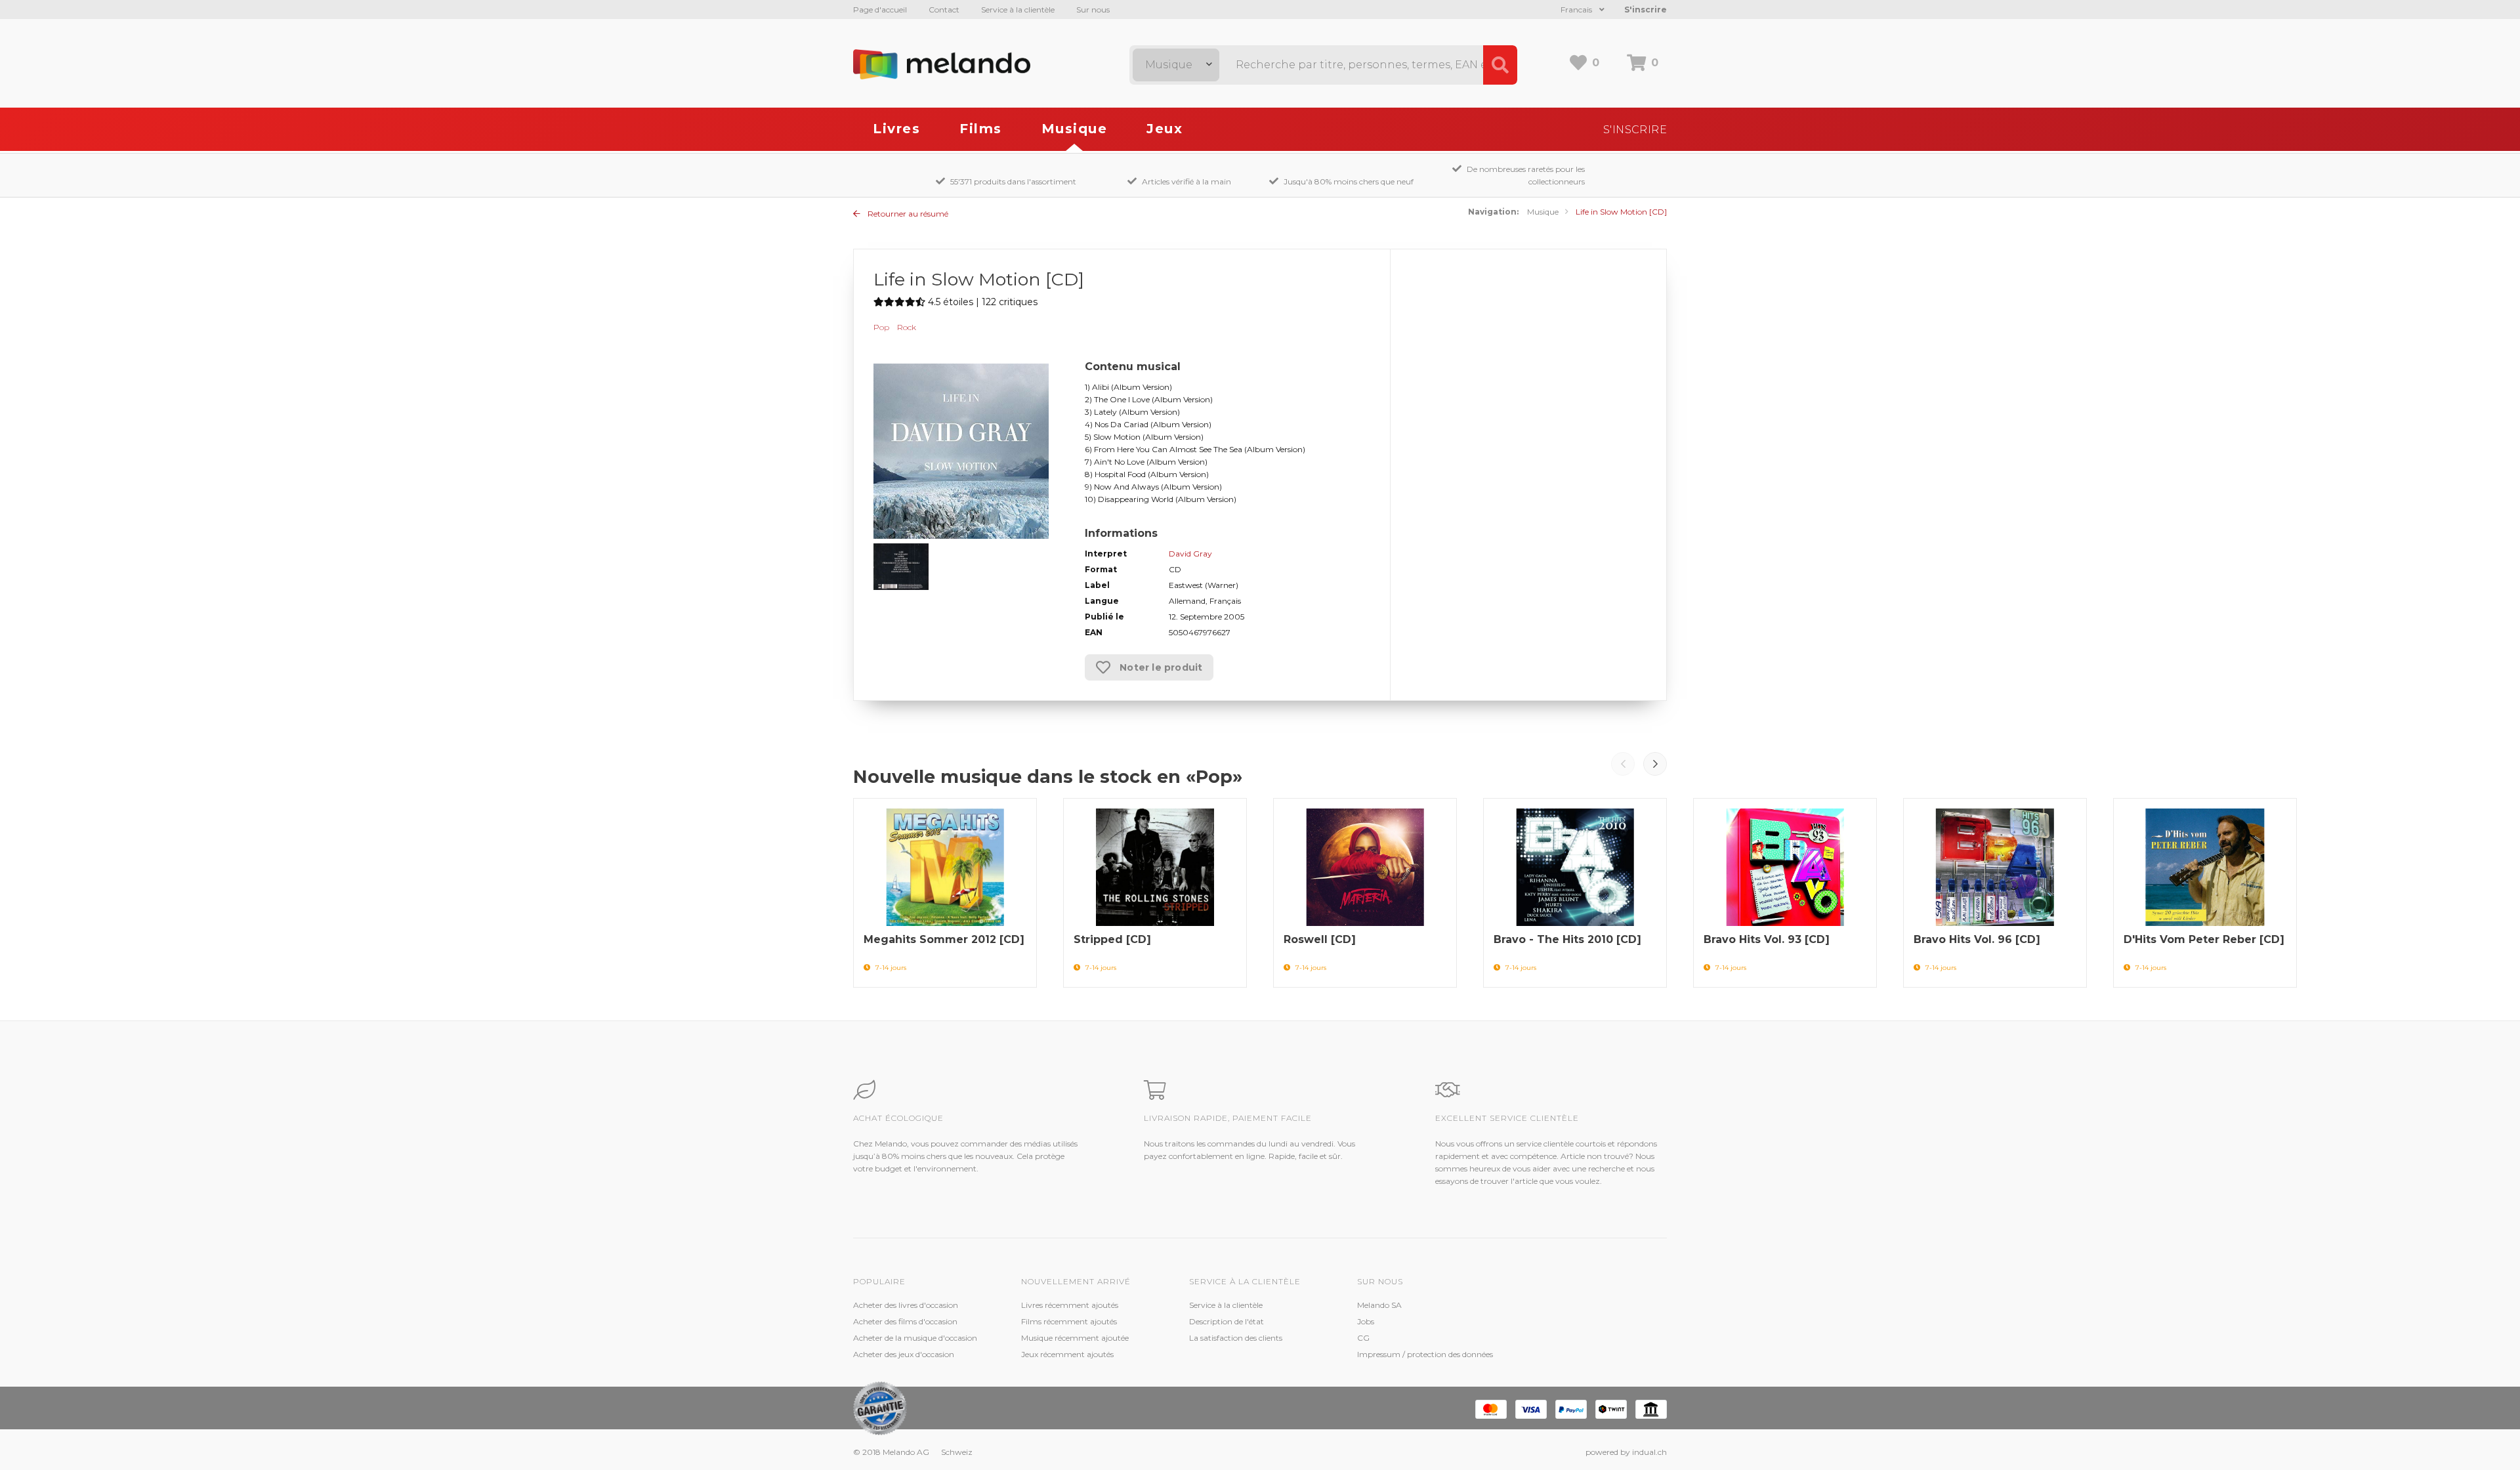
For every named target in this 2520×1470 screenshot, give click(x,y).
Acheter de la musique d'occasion (915, 1338)
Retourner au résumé (907, 214)
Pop (881, 327)
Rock (907, 327)
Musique (1075, 129)
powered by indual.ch (1626, 1452)
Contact (944, 10)
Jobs (1366, 1321)
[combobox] (1176, 65)
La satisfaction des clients (1236, 1338)
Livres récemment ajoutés (1070, 1305)
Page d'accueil (880, 10)
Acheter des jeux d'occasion (904, 1354)
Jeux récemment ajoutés (1067, 1354)
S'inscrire (1646, 10)
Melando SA (1379, 1305)
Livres (896, 129)
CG (1363, 1338)
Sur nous (1093, 10)
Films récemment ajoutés (1069, 1321)
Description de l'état (1227, 1321)
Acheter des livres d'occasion (906, 1305)
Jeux (1165, 129)
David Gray (1190, 554)
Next (1655, 764)
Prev (1623, 764)
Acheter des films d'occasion (905, 1321)
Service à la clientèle (1018, 10)
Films (981, 129)
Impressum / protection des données (1425, 1354)
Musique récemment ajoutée (1075, 1338)
